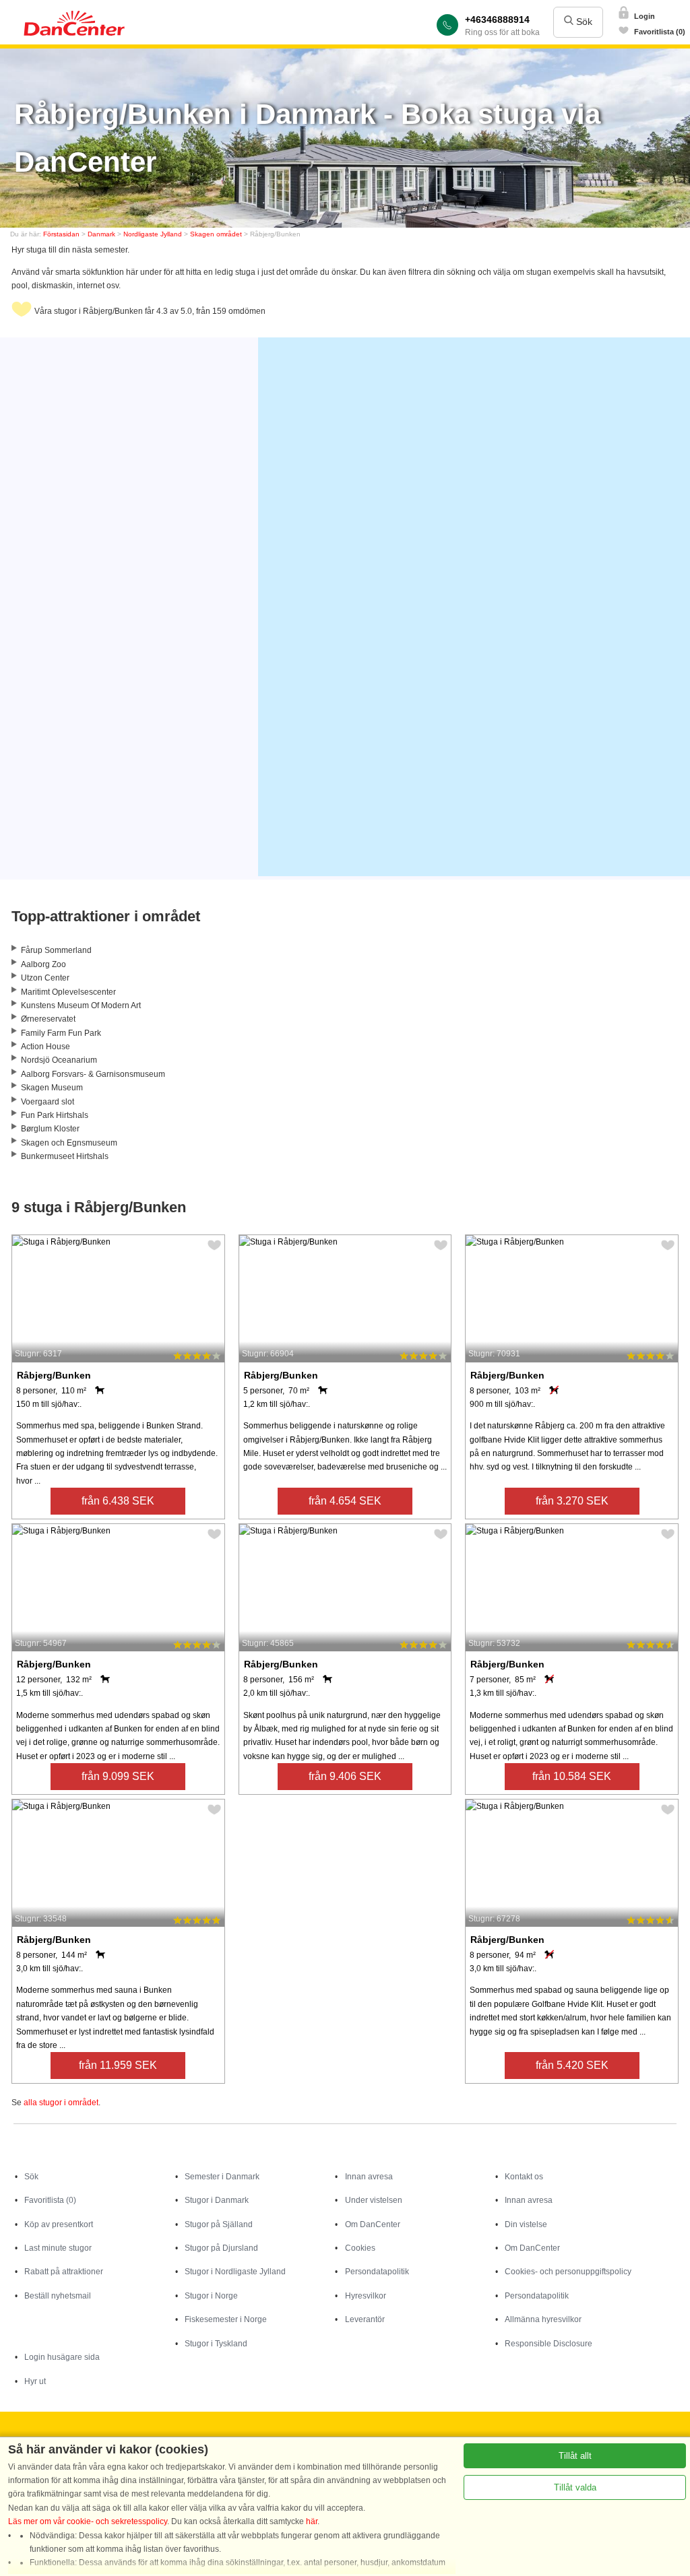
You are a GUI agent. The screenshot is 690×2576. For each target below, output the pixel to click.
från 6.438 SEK (118, 1501)
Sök (583, 22)
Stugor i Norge (211, 2296)
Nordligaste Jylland (153, 234)
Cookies (360, 2248)
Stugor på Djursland (221, 2248)
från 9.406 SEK (345, 1776)
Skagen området (216, 234)
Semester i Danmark (222, 2177)
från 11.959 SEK (118, 2065)
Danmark (101, 234)
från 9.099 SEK (118, 1776)
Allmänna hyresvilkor (543, 2319)
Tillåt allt (575, 2456)
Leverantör (365, 2319)
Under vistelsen (374, 2200)
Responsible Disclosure (548, 2344)
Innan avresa (369, 2177)
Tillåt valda (575, 2487)
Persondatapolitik (377, 2272)
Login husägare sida (62, 2357)
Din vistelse (526, 2224)
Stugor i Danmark (217, 2200)
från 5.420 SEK (572, 2065)
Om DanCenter (373, 2224)
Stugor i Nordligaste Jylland (235, 2272)
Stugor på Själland (219, 2224)
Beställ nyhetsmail (58, 2296)
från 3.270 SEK (572, 1501)
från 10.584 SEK (572, 1776)
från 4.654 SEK (345, 1501)
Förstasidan (61, 234)
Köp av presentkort (59, 2224)
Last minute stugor (58, 2248)
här (312, 2521)
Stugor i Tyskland (216, 2344)
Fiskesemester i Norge (226, 2319)
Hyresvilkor (366, 2296)
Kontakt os (524, 2177)
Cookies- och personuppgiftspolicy (568, 2272)
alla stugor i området (61, 2103)
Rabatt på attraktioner (64, 2272)
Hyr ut (35, 2381)
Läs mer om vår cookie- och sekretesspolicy (88, 2521)
